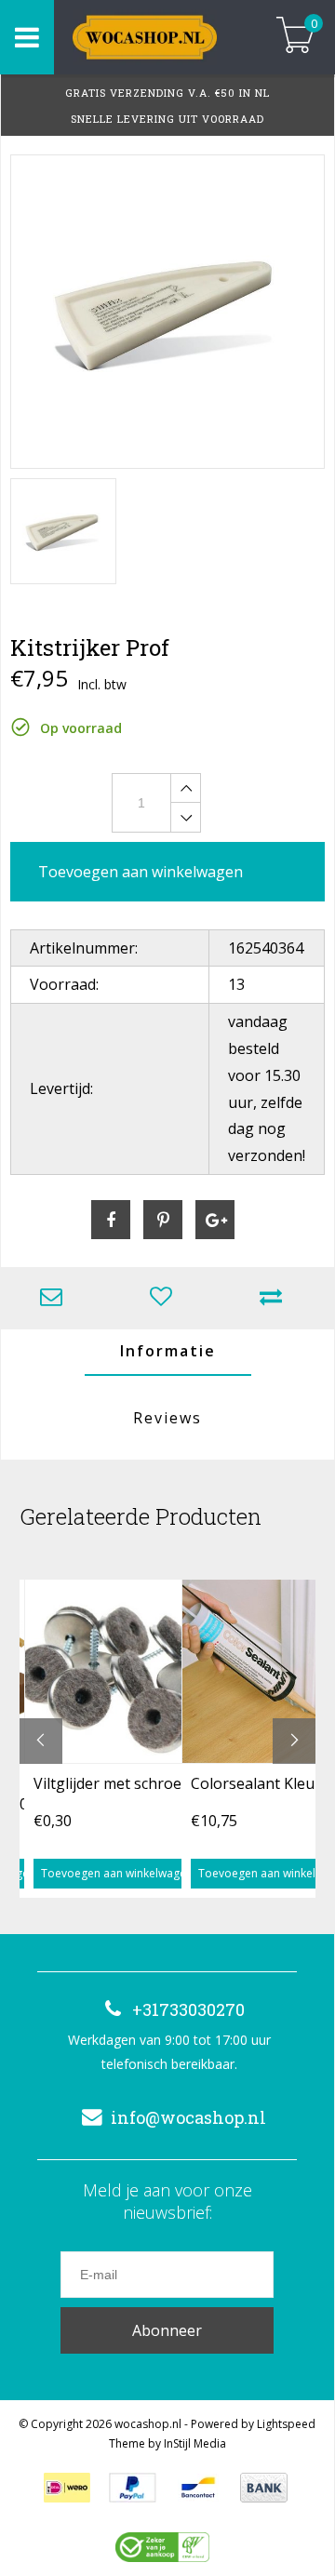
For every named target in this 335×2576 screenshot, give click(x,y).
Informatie (168, 1351)
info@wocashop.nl (188, 2117)
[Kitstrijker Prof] (167, 312)
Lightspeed (286, 2424)
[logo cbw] (162, 2547)
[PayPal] (133, 2488)
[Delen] (111, 1220)
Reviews (167, 1418)
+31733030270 (188, 2009)
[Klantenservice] (56, 1298)
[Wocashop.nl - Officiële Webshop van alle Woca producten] (156, 37)
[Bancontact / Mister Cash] (198, 2488)
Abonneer (167, 2330)
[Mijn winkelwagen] (295, 37)
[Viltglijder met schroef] (117, 1671)
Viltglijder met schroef (110, 1783)
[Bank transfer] (264, 2488)
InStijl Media (195, 2443)
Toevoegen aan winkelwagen (117, 1873)
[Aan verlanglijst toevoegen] (166, 1298)
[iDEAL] (67, 2488)
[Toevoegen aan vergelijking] (275, 1298)
